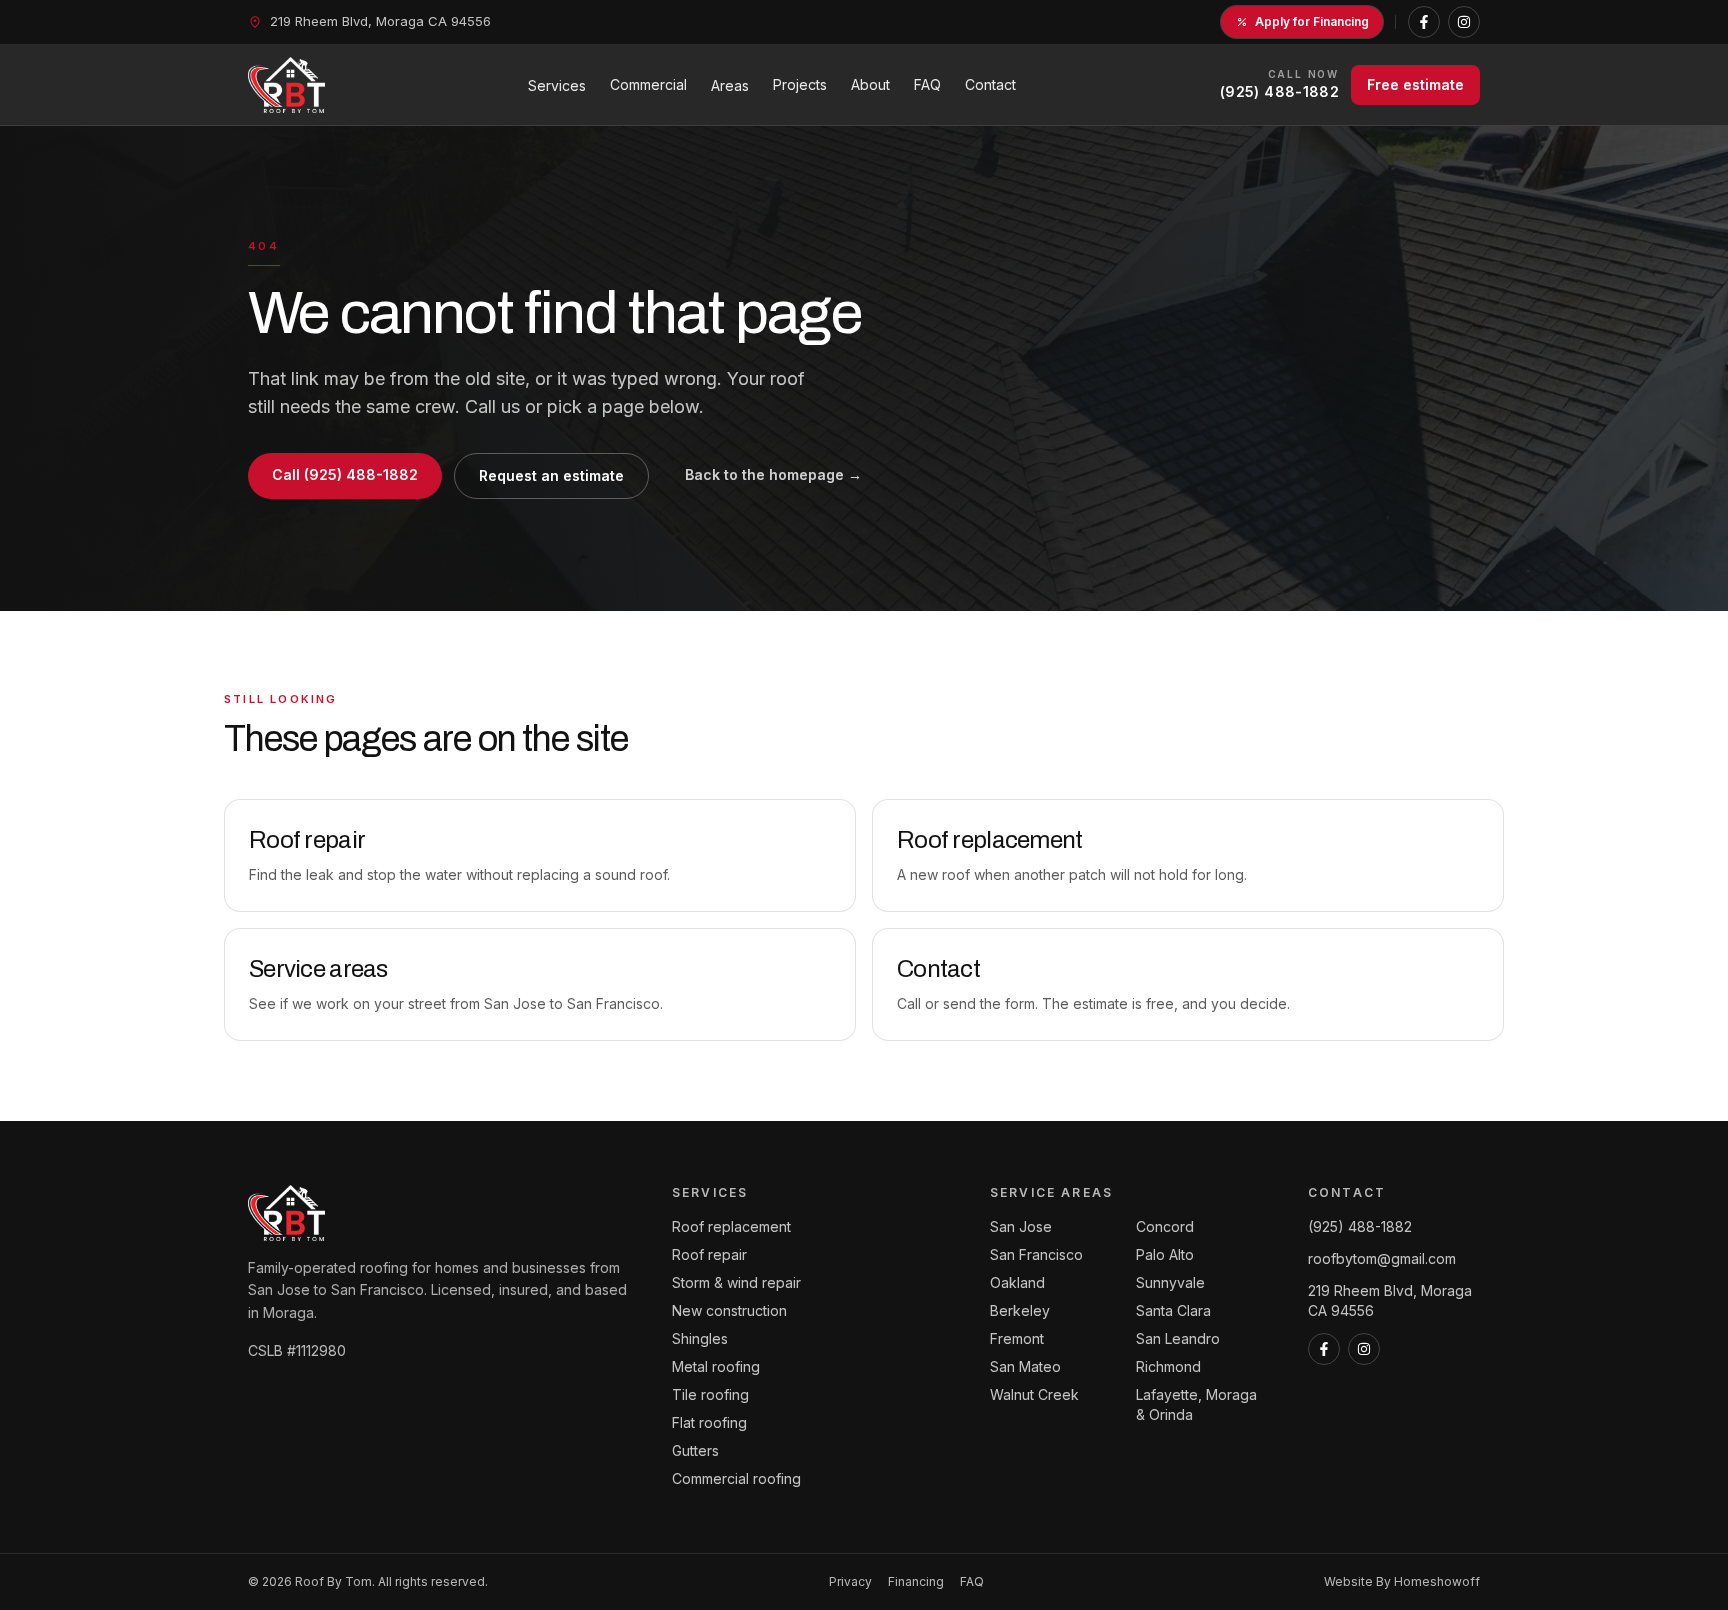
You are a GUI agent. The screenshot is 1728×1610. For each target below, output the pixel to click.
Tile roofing (710, 1394)
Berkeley (1020, 1310)
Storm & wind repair (736, 1282)
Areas (730, 85)
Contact (990, 84)
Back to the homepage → (773, 474)
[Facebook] (1424, 22)
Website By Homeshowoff (1402, 1581)
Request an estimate (551, 475)
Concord (1165, 1226)
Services (557, 85)
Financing (916, 1581)
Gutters (695, 1450)
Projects (800, 84)
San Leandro (1178, 1338)
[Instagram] (1464, 22)
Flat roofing (709, 1422)
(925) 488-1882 (1360, 1226)
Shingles (700, 1338)
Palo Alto (1165, 1254)
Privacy (850, 1581)
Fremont (1017, 1338)
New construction (729, 1310)
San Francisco (1036, 1254)
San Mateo (1025, 1366)
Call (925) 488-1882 (345, 474)
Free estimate (1415, 84)
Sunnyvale (1170, 1282)
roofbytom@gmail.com (1382, 1258)
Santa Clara (1173, 1310)
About (870, 84)
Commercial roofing (736, 1478)
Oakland (1017, 1282)
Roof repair (709, 1254)
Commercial (648, 84)
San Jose (1021, 1226)
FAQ (927, 84)
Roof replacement (731, 1226)
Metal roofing (716, 1366)
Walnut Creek (1034, 1394)
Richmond (1168, 1366)
